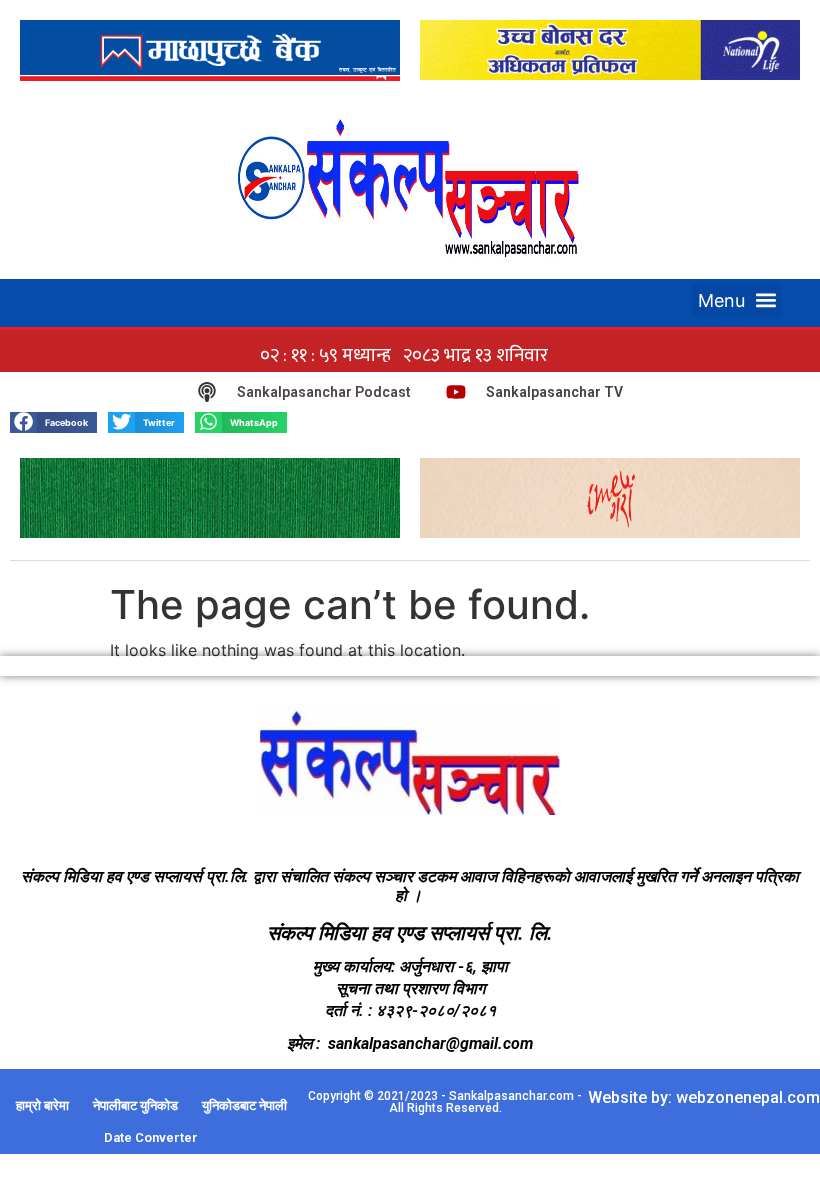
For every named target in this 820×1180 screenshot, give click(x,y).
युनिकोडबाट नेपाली (244, 1105)
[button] (737, 300)
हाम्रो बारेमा (42, 1105)
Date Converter (151, 1137)
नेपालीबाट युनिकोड (135, 1105)
